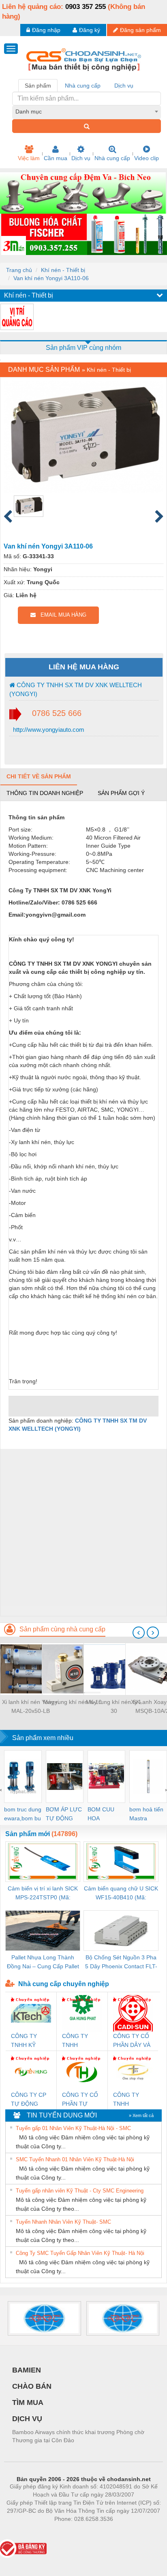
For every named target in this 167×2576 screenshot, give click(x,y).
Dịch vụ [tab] (124, 86)
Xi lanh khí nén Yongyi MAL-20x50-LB (30, 1706)
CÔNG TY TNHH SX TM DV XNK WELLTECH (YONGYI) (76, 689)
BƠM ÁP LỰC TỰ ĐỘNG (64, 1814)
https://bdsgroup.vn (73, 2531)
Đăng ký (90, 30)
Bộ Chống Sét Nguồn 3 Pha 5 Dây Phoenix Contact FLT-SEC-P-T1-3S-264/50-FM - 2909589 (121, 1962)
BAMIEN (27, 2370)
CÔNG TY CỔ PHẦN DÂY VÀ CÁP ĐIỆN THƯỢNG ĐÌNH (132, 2041)
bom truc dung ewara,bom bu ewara (23, 1814)
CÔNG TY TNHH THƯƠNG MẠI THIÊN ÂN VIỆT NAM (132, 2100)
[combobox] (87, 111)
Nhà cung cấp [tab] (83, 86)
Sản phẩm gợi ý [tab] (121, 793)
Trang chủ (19, 270)
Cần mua (56, 158)
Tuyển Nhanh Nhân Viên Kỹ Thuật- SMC (63, 2222)
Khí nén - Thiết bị (63, 270)
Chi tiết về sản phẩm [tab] (39, 776)
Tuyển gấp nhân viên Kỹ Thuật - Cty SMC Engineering (80, 2191)
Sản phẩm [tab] (38, 86)
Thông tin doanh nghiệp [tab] (45, 793)
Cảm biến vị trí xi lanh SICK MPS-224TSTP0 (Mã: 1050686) (43, 1893)
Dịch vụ (81, 158)
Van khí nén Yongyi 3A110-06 (51, 278)
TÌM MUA (28, 2402)
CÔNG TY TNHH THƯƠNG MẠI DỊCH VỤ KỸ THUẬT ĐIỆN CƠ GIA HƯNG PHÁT (81, 2041)
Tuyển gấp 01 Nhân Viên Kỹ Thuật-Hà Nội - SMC (73, 2128)
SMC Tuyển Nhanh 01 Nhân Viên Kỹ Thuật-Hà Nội (75, 2159)
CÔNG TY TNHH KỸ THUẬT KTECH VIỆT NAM (31, 2041)
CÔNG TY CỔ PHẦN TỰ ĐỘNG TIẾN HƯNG (80, 2100)
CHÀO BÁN (32, 2386)
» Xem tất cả (141, 2115)
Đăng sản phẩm (140, 30)
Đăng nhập (46, 30)
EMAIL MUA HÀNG (61, 615)
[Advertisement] (83, 1532)
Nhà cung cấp (112, 158)
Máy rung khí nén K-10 (72, 1702)
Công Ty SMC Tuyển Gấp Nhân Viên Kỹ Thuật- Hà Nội (80, 2253)
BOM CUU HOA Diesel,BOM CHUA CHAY (104, 1814)
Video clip (147, 158)
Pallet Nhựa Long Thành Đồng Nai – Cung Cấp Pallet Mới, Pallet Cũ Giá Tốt (43, 1962)
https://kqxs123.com (123, 2531)
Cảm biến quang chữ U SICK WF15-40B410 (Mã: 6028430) (121, 1893)
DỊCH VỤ (27, 2419)
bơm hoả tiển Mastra (146, 1814)
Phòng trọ (31, 2531)
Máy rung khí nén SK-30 (114, 1706)
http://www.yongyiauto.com (48, 730)
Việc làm (29, 158)
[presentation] (139, 1633)
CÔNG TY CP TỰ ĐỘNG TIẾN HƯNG (29, 2100)
